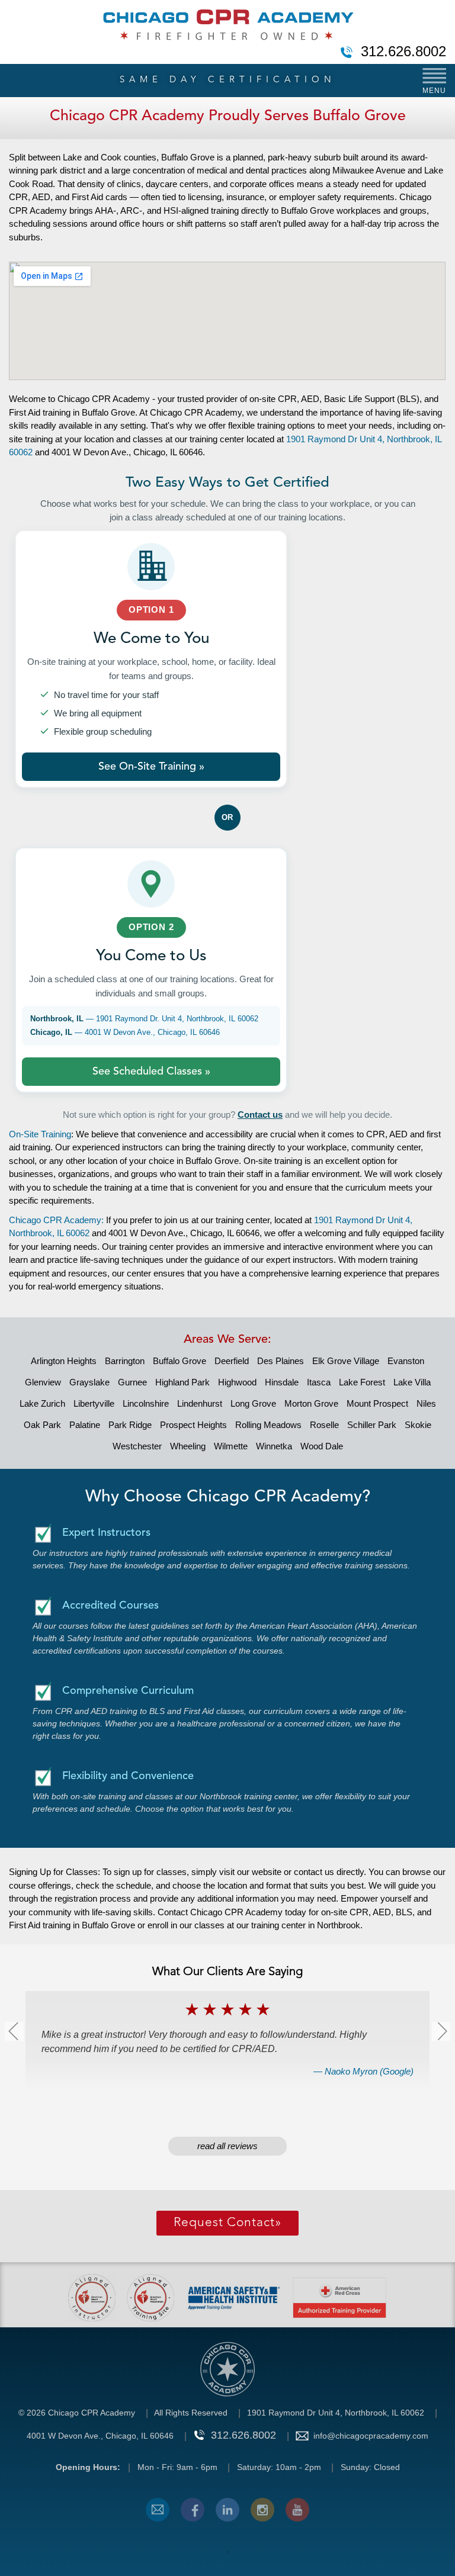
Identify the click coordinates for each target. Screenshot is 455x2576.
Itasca (319, 1382)
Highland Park (182, 1382)
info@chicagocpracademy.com (371, 2436)
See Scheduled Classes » (151, 1072)
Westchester (137, 1446)
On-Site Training (40, 1134)
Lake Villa (412, 1382)
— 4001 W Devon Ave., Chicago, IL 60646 (125, 1032)
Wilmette (231, 1446)
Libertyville (94, 1403)
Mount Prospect (377, 1403)
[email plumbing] (158, 2510)
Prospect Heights (193, 1425)
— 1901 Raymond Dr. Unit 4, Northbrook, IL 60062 (144, 1019)
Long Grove (253, 1403)
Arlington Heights (64, 1361)
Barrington (125, 1361)
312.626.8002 (403, 52)
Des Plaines (281, 1361)
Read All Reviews (227, 2146)
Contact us (260, 1115)
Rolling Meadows (268, 1425)
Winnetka (274, 1446)
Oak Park (42, 1425)
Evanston (406, 1361)
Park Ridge (130, 1425)
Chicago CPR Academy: (56, 1220)
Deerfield (232, 1361)
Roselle (324, 1425)
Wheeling (188, 1446)
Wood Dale (322, 1446)
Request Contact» (227, 2223)
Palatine (85, 1425)
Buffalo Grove (180, 1361)
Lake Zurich (42, 1403)
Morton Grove (311, 1403)
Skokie (418, 1425)
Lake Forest (362, 1382)
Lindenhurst (200, 1403)
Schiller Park (372, 1425)
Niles (426, 1403)
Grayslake (89, 1382)
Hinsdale (282, 1382)
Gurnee (132, 1382)
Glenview (43, 1382)
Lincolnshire (146, 1403)
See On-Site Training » (151, 767)
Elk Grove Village (346, 1361)
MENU (434, 91)
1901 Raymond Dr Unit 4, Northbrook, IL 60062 (336, 2413)
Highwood (237, 1382)
